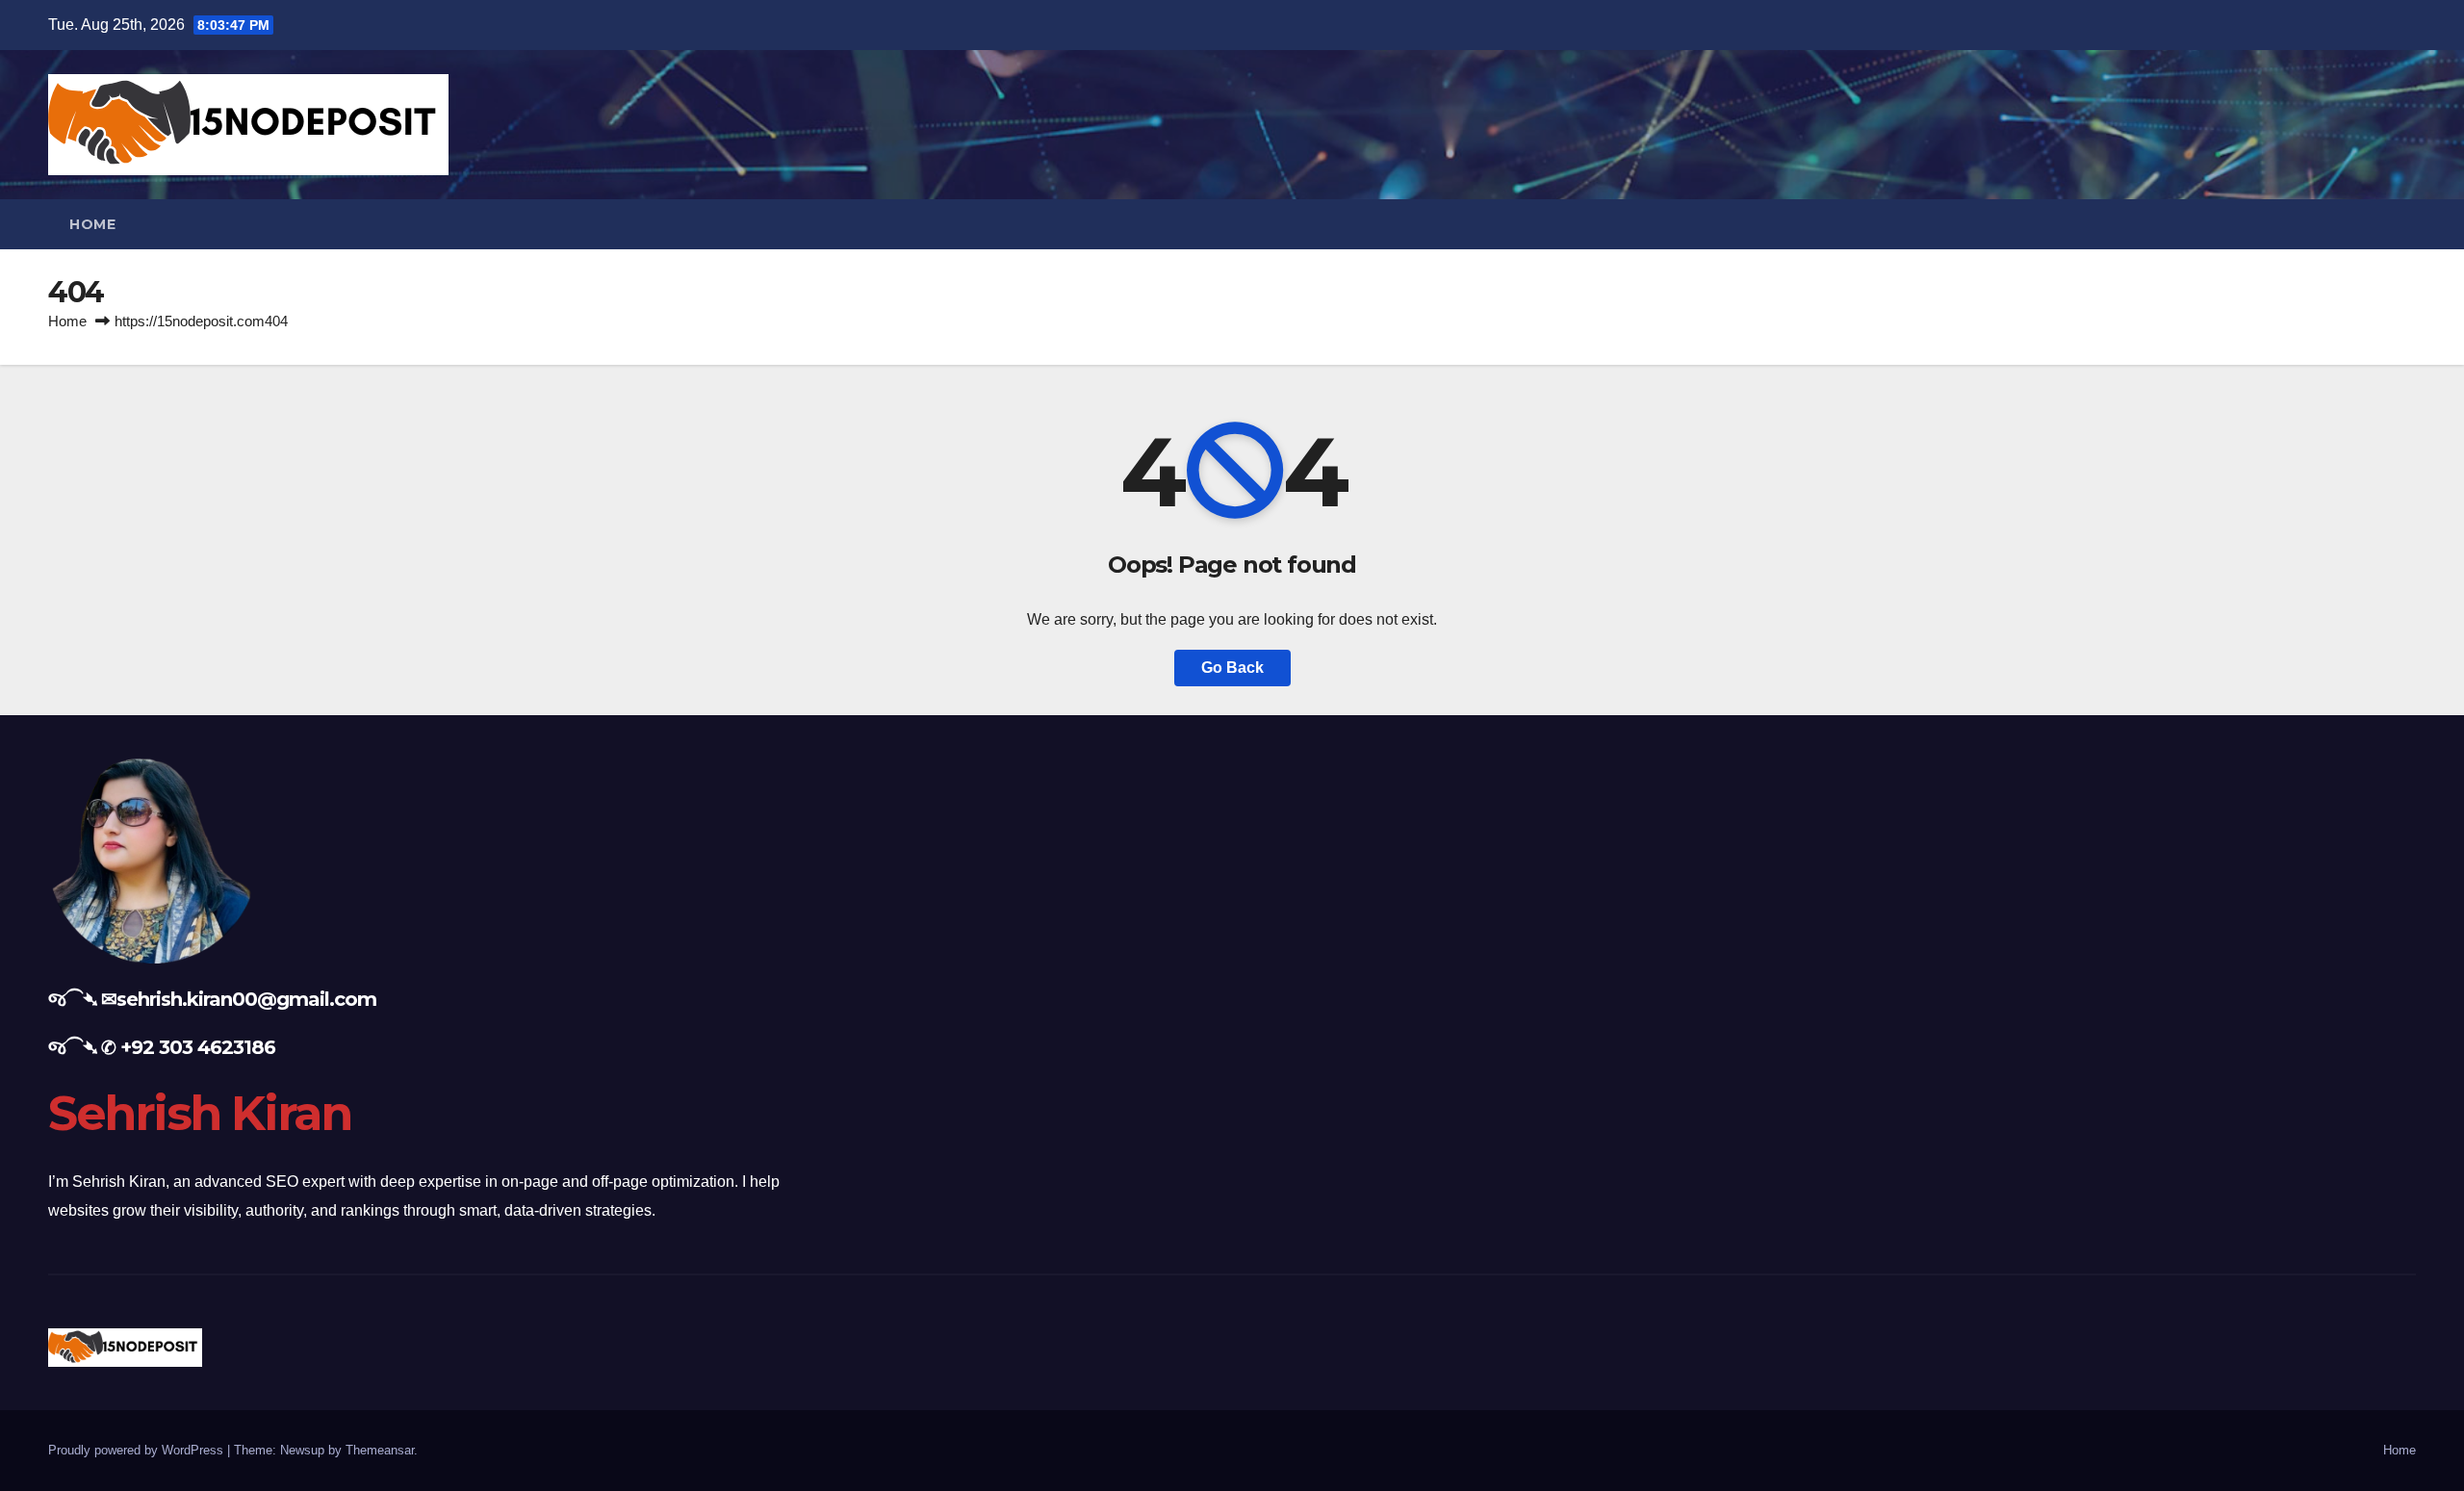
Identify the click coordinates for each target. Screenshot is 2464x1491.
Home (92, 224)
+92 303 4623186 (198, 1047)
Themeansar (380, 1450)
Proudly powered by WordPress (138, 1450)
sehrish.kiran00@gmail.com (246, 999)
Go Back (1232, 668)
